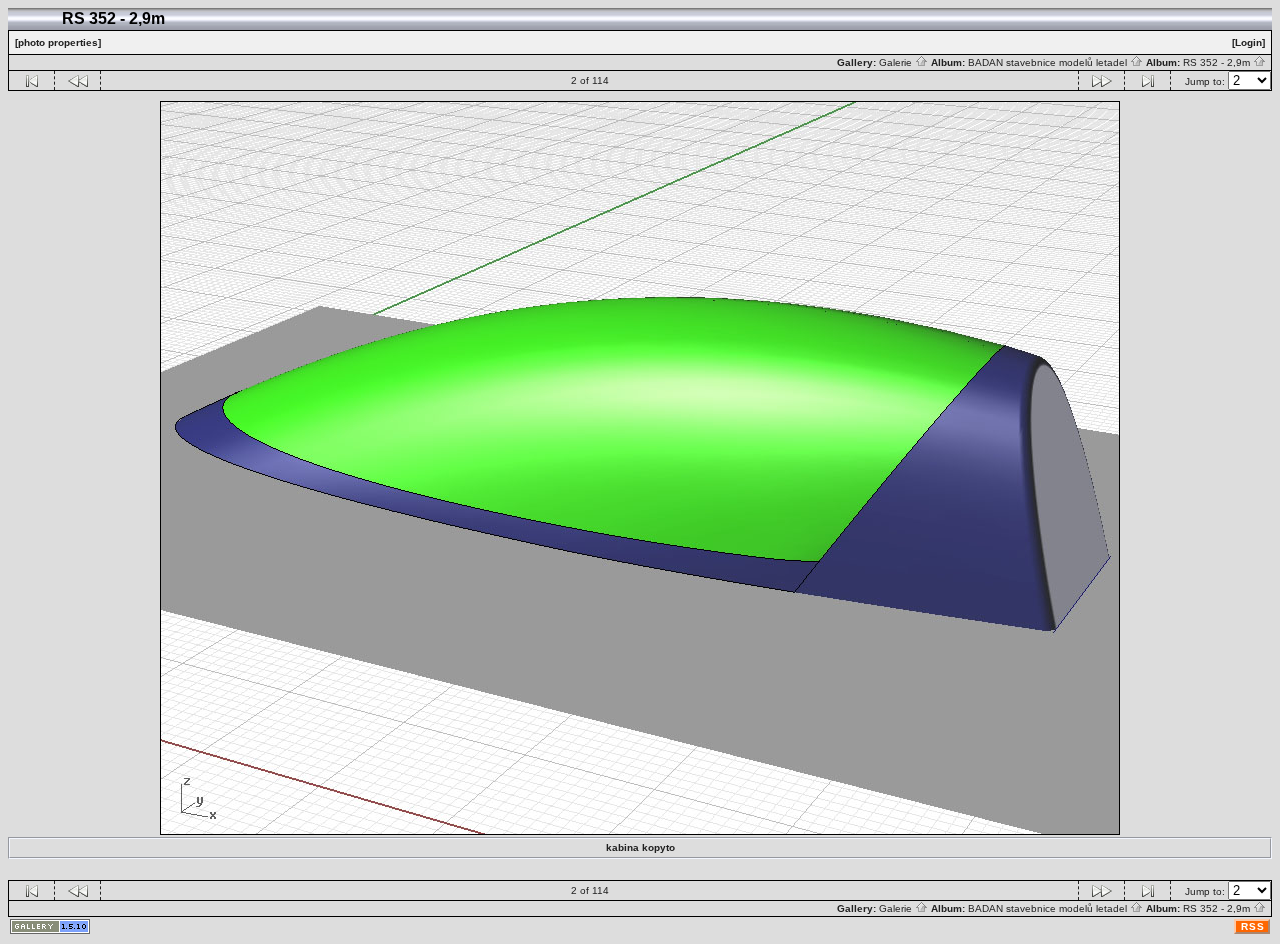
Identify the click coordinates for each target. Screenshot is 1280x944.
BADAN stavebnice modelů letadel (1049, 62)
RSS (1253, 926)
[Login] (1248, 42)
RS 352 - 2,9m (1218, 62)
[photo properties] (58, 42)
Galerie (897, 62)
